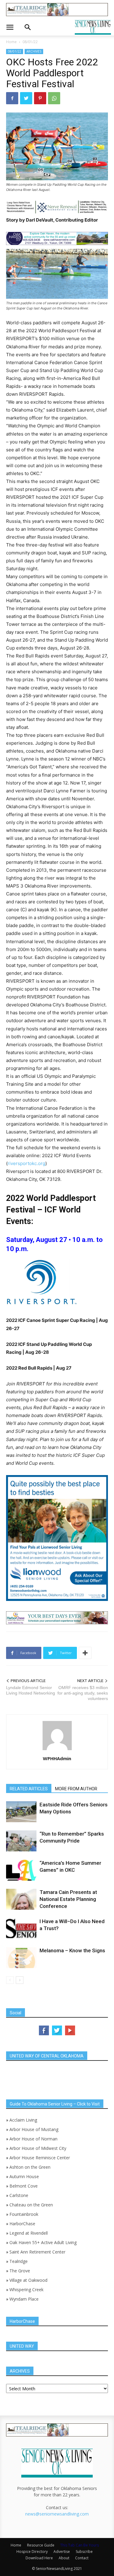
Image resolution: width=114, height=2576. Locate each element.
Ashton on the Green (30, 2167)
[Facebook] (12, 98)
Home (11, 42)
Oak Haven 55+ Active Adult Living (42, 2242)
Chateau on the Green (31, 2205)
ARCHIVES (34, 51)
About (64, 2558)
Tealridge (19, 2261)
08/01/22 (30, 42)
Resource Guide (41, 2545)
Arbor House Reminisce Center (40, 2158)
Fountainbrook (24, 2214)
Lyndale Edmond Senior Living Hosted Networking (31, 1690)
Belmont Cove (24, 2186)
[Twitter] (26, 98)
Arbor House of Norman (33, 2139)
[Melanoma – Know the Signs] (21, 1958)
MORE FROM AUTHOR (76, 1789)
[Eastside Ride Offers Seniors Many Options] (21, 1812)
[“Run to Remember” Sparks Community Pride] (21, 1841)
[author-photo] (57, 1750)
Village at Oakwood (28, 2280)
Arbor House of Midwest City (38, 2148)
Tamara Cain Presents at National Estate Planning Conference (68, 1899)
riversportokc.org (26, 1163)
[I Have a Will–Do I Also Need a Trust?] (21, 1928)
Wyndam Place (24, 2299)
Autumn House (24, 2176)
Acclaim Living (23, 2120)
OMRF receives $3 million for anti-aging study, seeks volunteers (83, 1693)
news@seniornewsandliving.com (57, 2514)
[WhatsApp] (54, 98)
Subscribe (84, 2552)
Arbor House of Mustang (34, 2129)
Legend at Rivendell (29, 2233)
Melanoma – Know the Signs (72, 1950)
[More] (85, 1653)
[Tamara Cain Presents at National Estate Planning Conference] (21, 1899)
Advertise (62, 2552)
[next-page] (20, 1980)
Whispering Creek (26, 2290)
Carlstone (19, 2195)
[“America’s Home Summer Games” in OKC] (21, 1870)
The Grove (20, 2271)
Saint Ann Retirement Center (37, 2252)
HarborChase (22, 2224)
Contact (82, 2558)
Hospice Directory (32, 2552)
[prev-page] (10, 1980)
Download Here (39, 2558)
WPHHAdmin (57, 1758)
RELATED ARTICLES (29, 1789)
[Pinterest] (40, 98)
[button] (10, 27)
